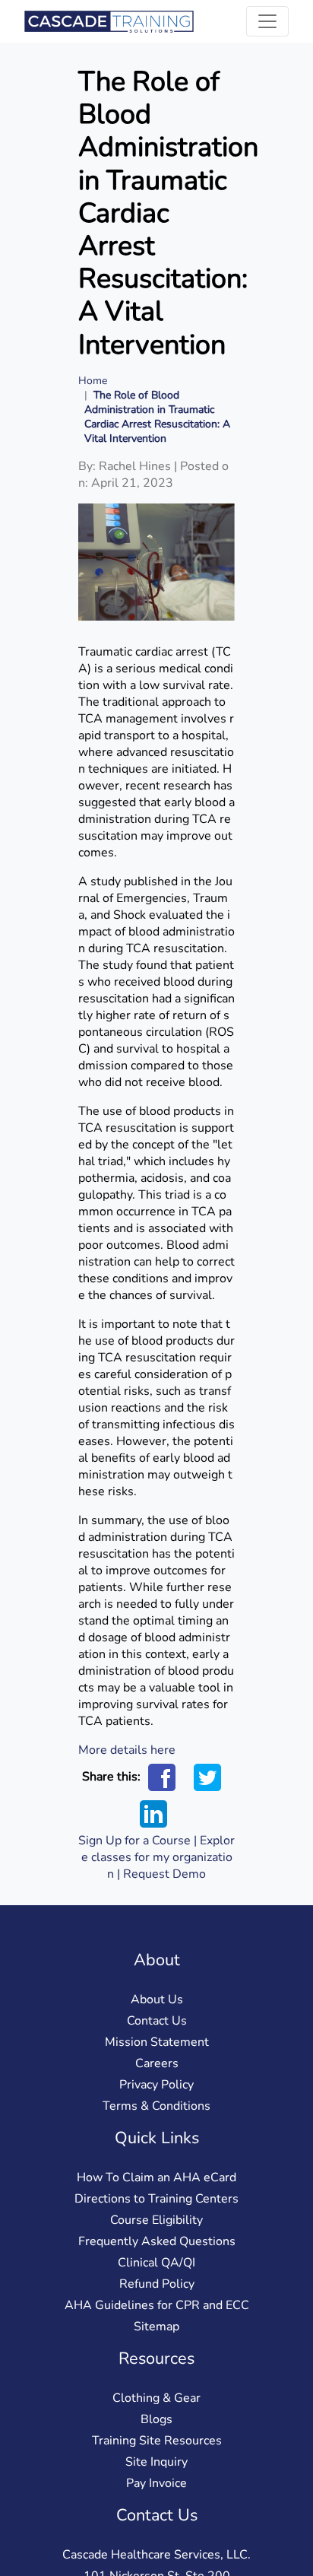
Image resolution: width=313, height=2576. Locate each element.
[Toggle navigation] (267, 21)
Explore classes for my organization (158, 1857)
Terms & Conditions (156, 2106)
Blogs (156, 2419)
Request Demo (164, 1874)
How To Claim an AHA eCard (156, 2177)
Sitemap (156, 2327)
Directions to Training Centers (156, 2199)
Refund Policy (157, 2284)
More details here (127, 1750)
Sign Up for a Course (134, 1841)
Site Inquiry (156, 2462)
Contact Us (157, 2021)
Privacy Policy (156, 2085)
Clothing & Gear (156, 2398)
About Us (157, 1999)
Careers (157, 2063)
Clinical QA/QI (156, 2263)
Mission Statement (157, 2042)
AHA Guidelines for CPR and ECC (157, 2305)
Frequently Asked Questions (157, 2241)
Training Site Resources (157, 2441)
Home (93, 381)
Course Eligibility (156, 2220)
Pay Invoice (156, 2483)
